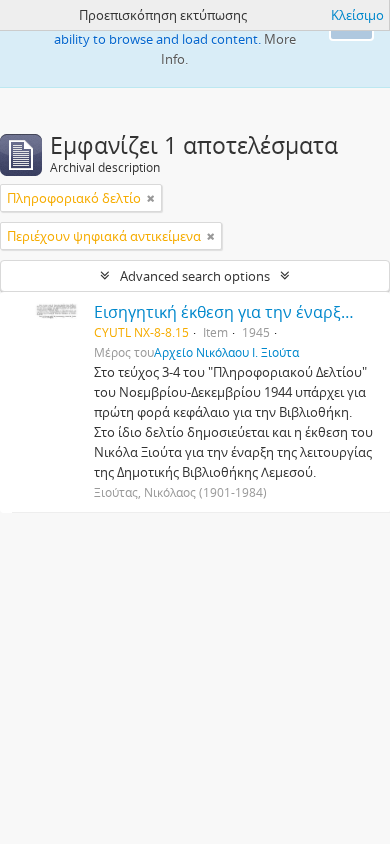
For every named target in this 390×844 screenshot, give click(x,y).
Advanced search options (195, 276)
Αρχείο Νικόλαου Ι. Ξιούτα (226, 352)
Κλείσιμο (357, 15)
